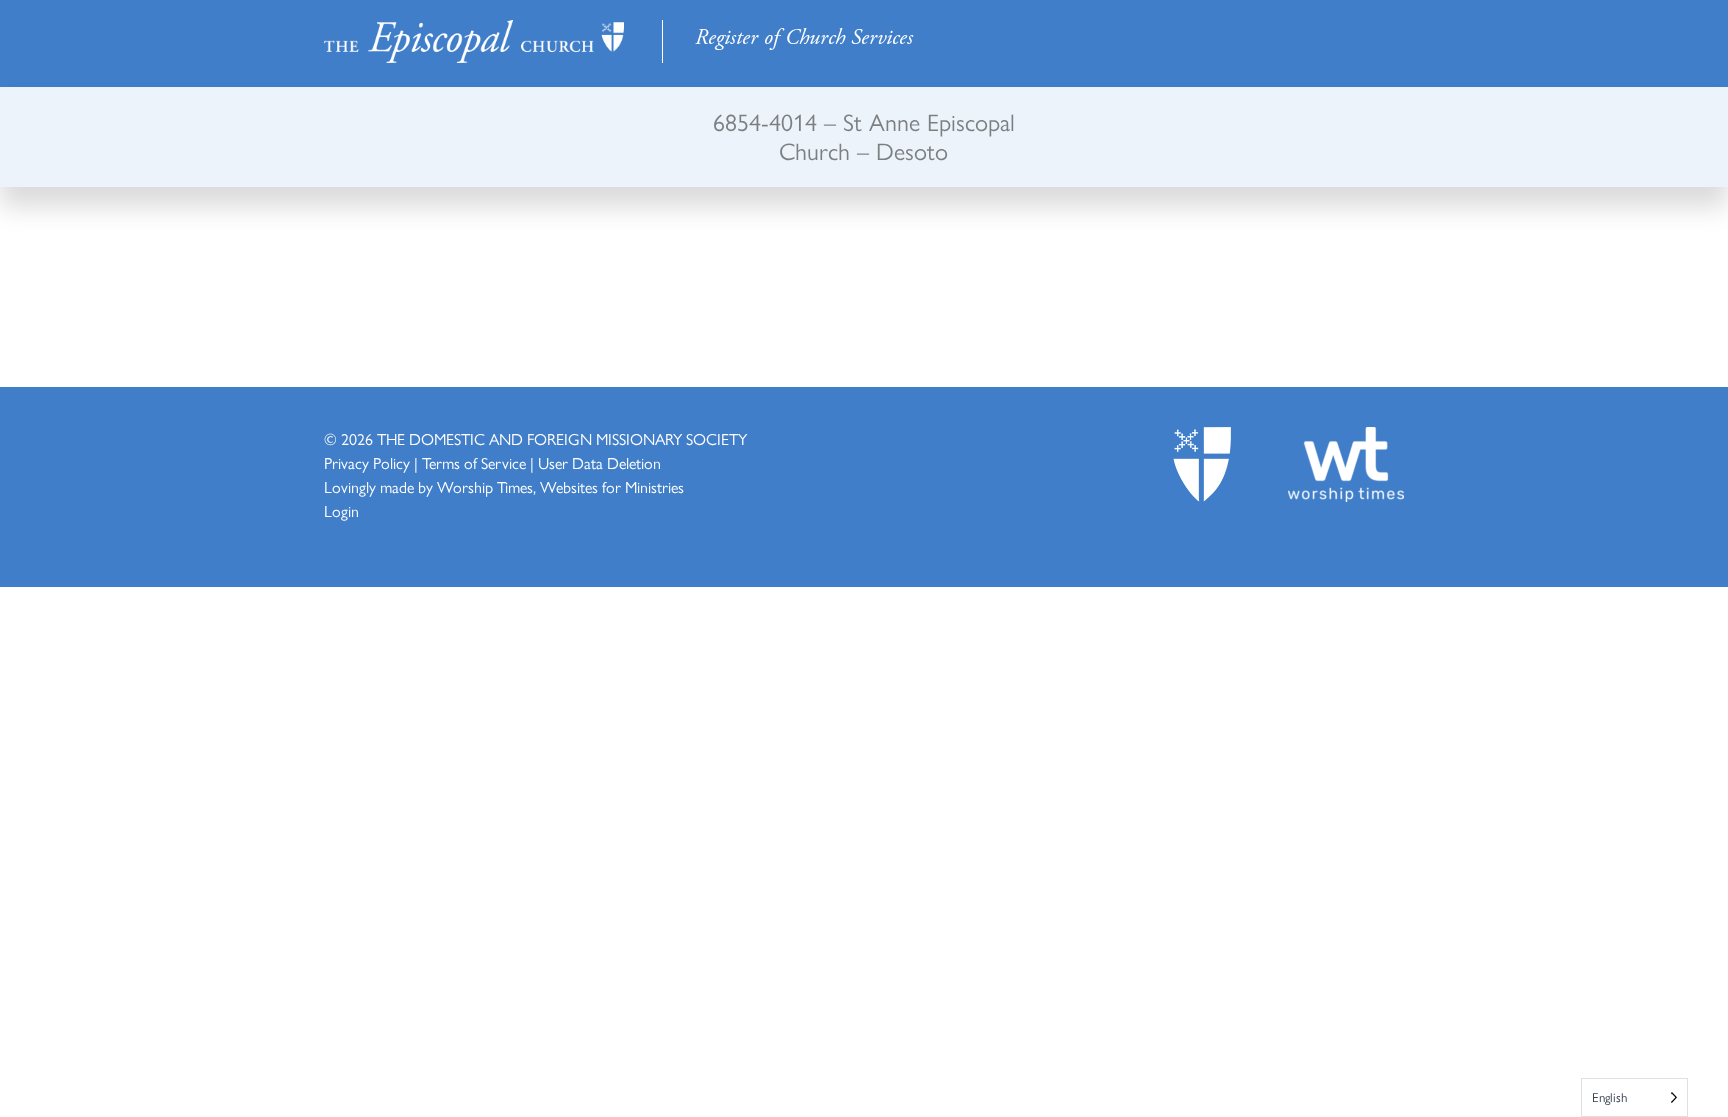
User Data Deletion (599, 462)
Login (341, 510)
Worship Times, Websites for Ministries (560, 486)
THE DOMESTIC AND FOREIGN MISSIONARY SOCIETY (562, 438)
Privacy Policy (367, 462)
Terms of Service (474, 462)
